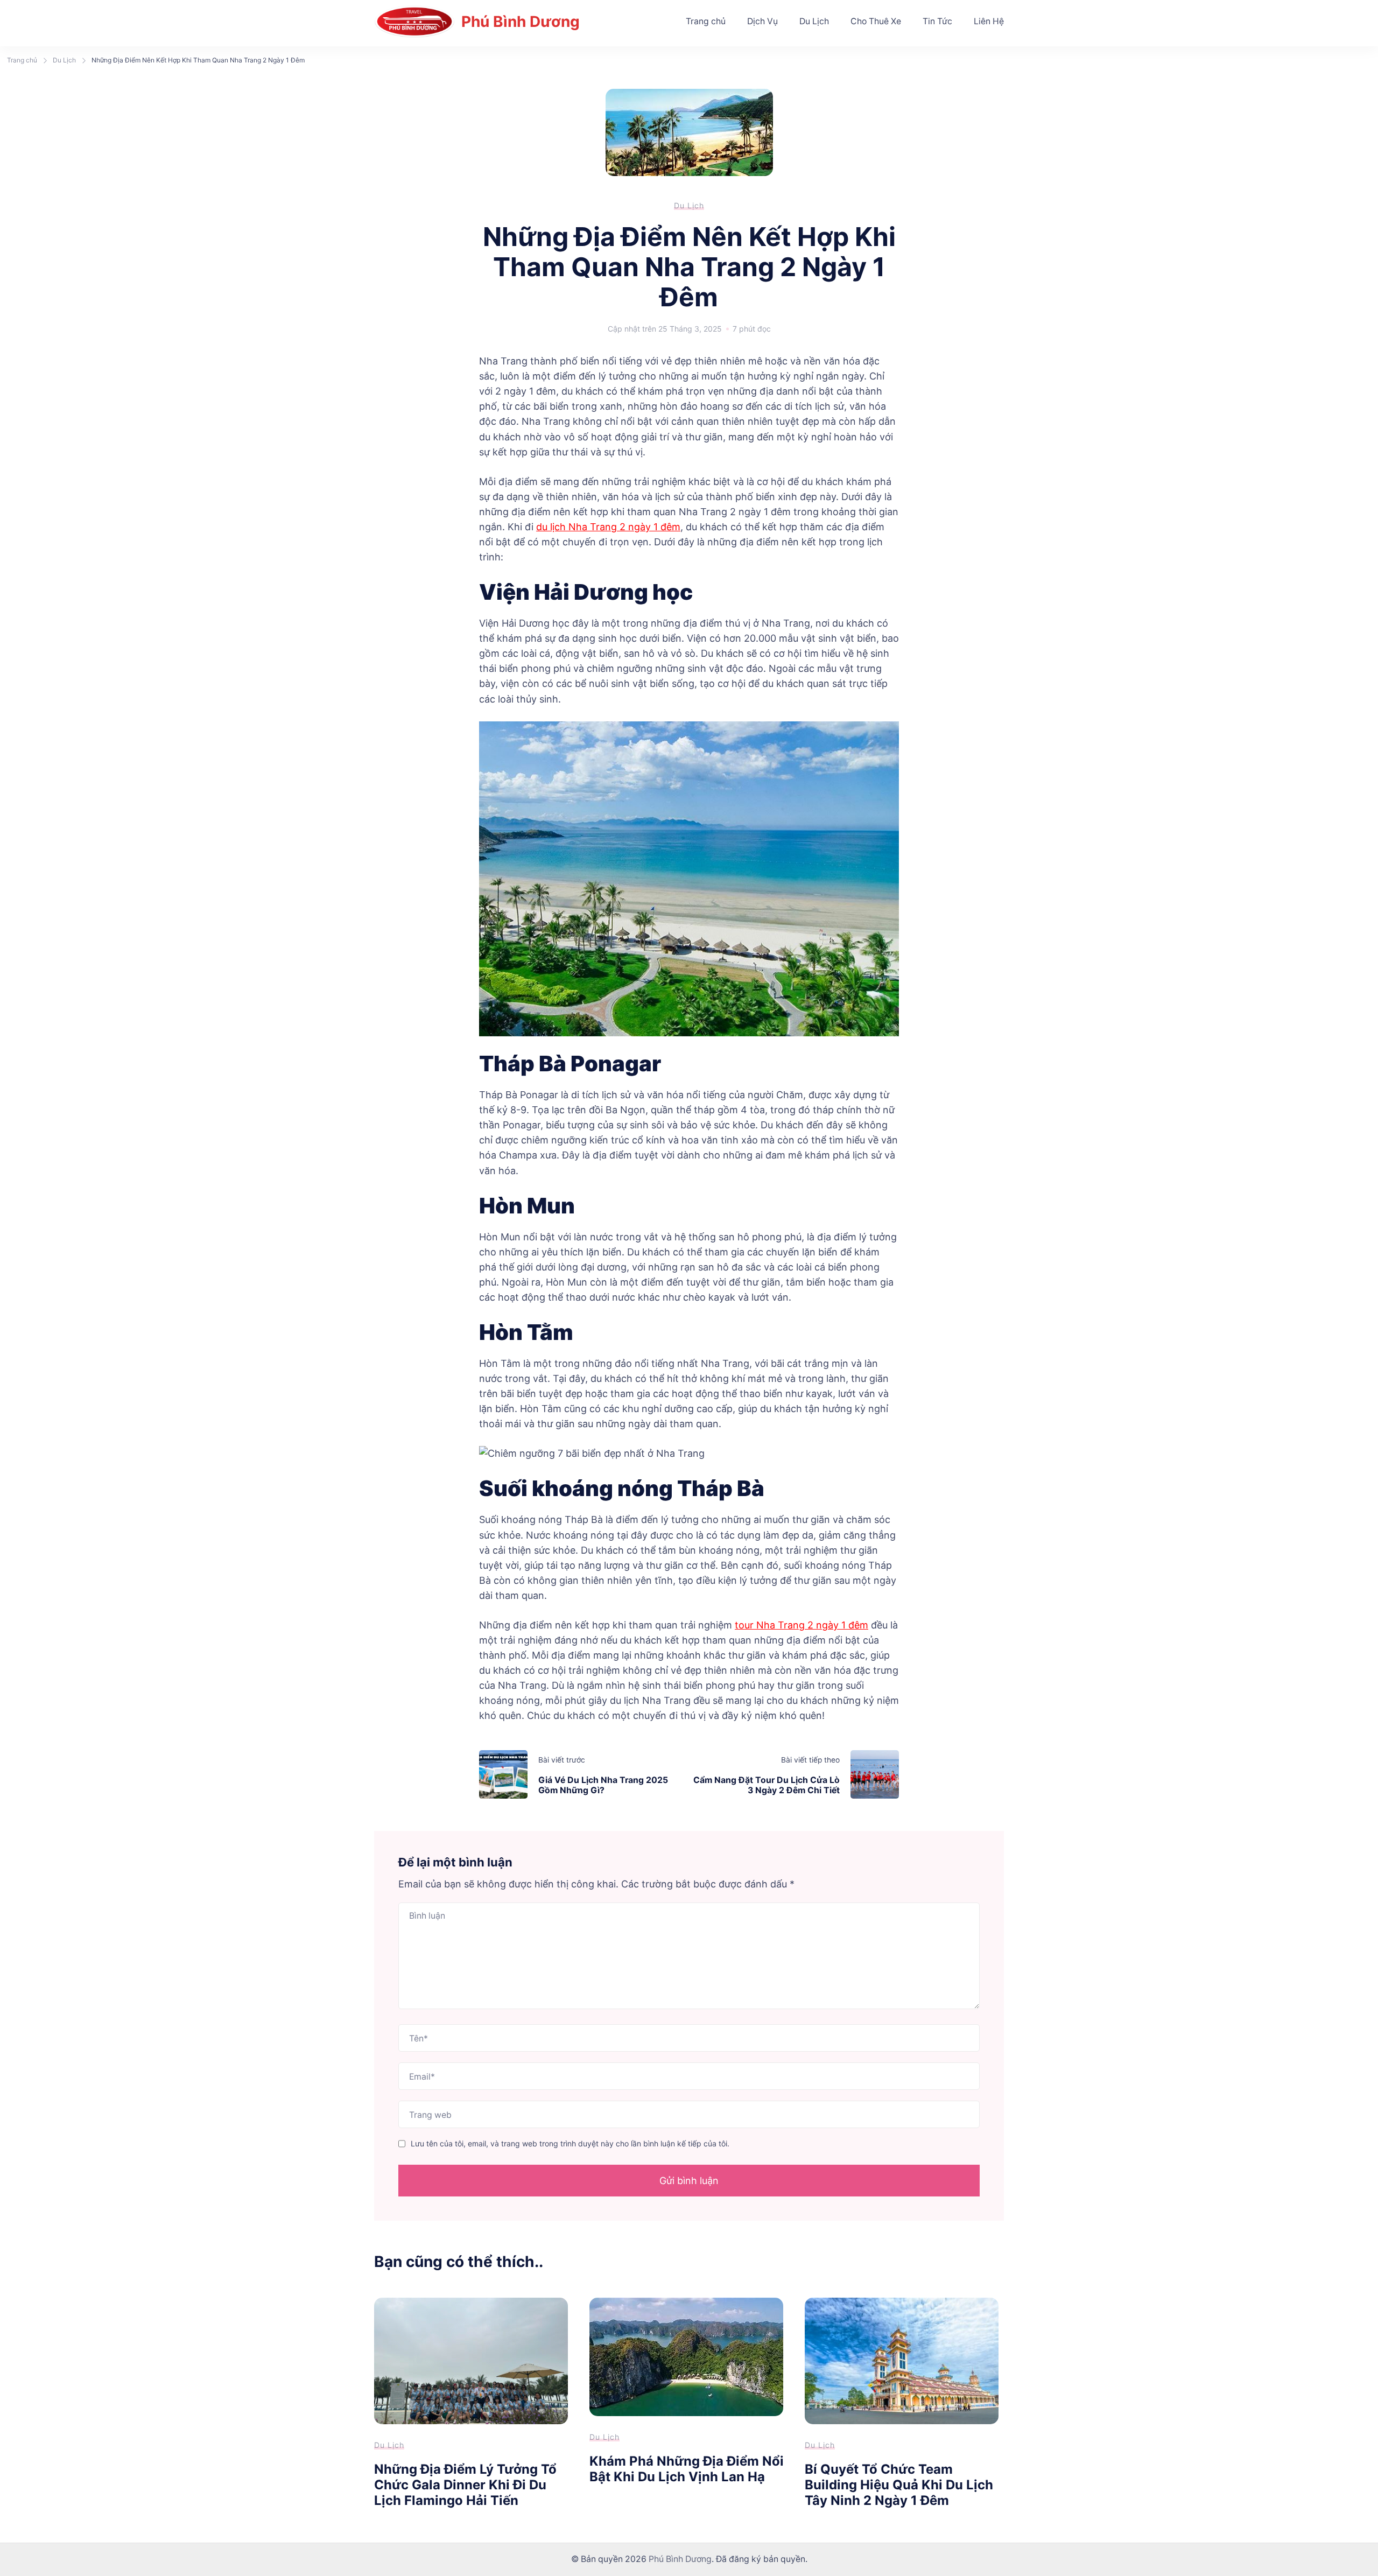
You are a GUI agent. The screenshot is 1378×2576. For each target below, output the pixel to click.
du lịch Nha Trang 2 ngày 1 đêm (608, 527)
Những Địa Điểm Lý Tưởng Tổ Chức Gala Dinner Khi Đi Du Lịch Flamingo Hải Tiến (465, 2484)
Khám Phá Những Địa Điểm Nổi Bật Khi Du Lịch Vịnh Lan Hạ (687, 2469)
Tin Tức (937, 21)
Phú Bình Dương (521, 22)
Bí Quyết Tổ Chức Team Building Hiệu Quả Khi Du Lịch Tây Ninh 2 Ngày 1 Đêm (899, 2484)
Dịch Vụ (762, 21)
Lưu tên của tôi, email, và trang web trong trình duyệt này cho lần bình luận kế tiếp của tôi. (570, 2143)
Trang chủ (706, 21)
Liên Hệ (989, 21)
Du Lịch (814, 21)
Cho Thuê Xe (876, 21)
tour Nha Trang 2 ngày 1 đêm (802, 1625)
